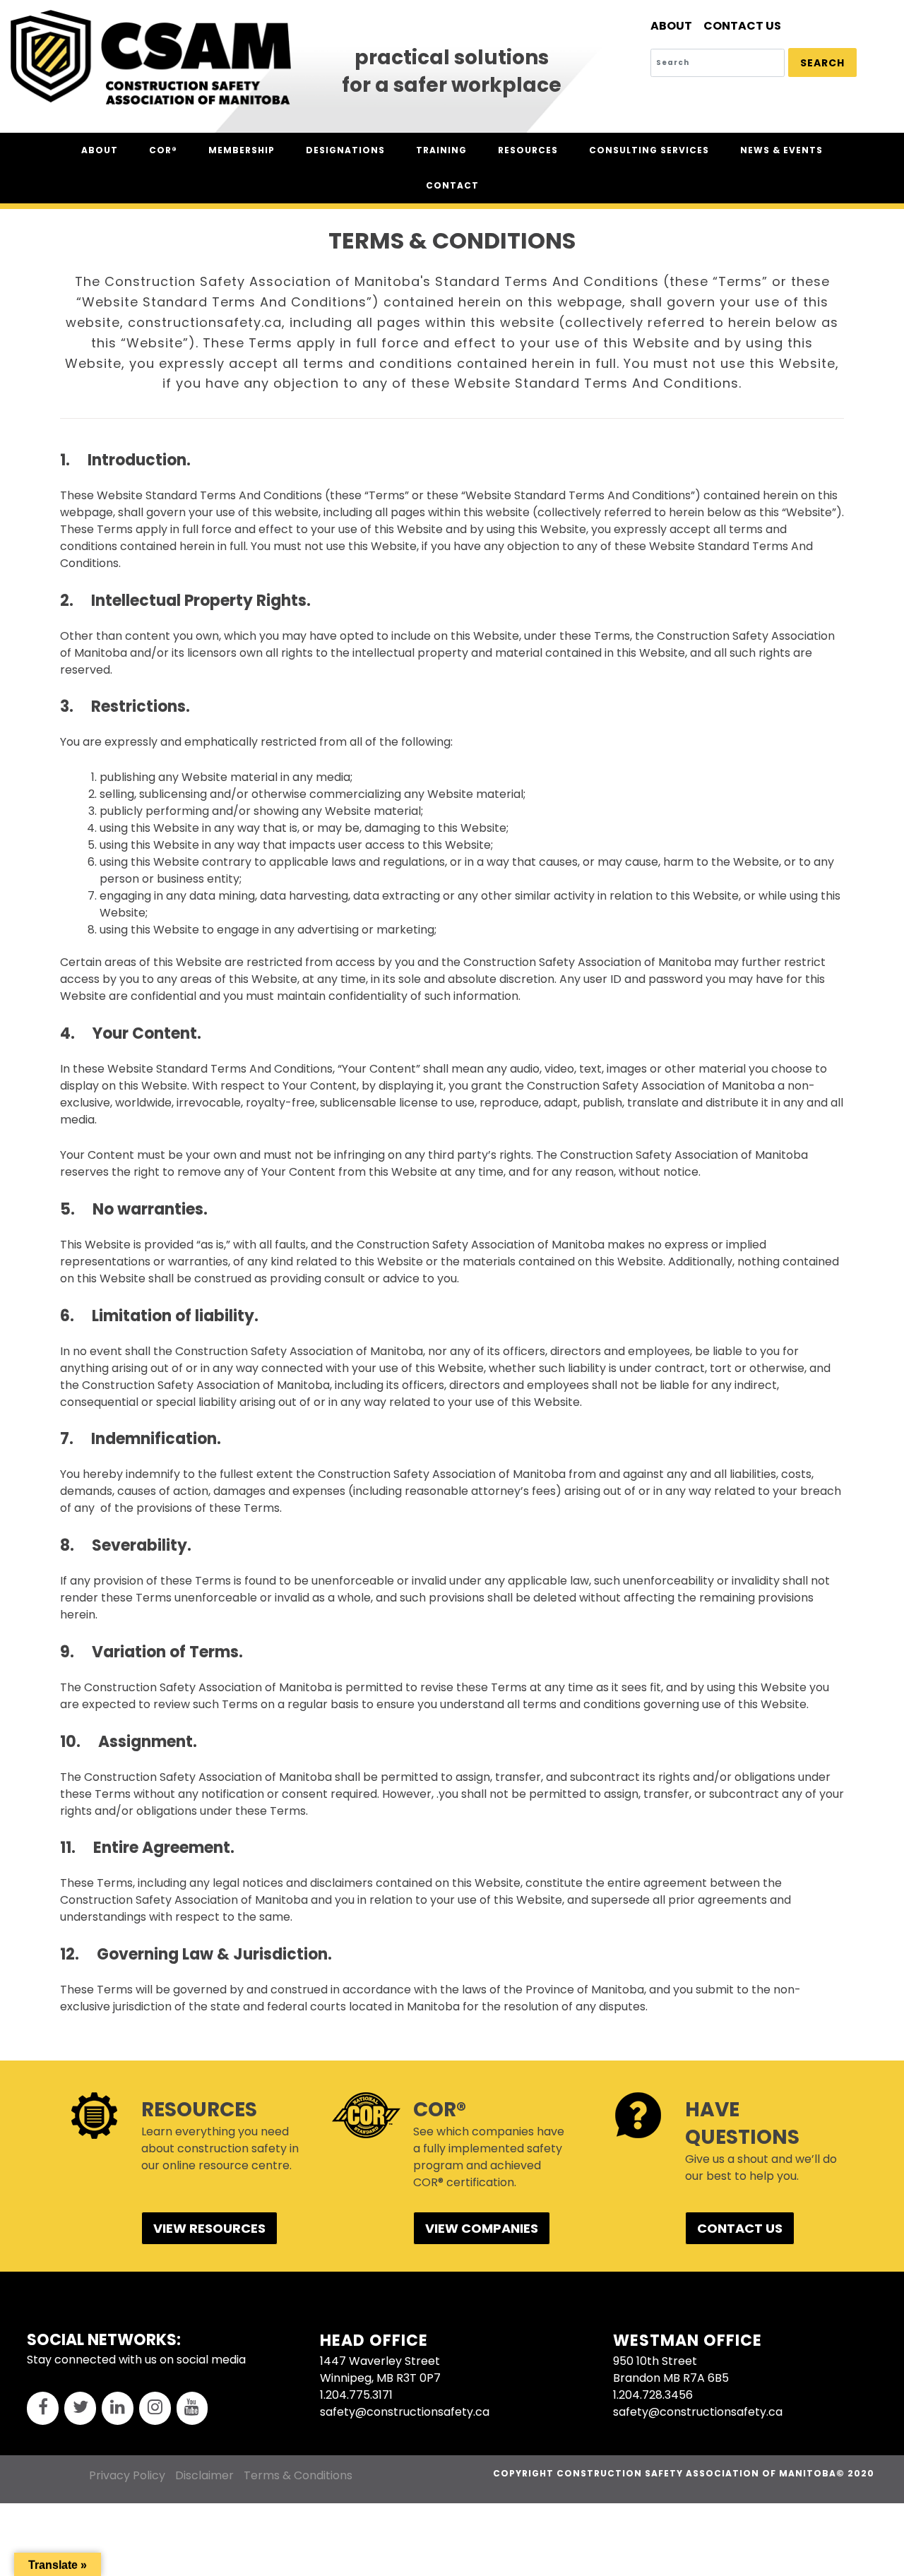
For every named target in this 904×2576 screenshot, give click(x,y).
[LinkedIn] (118, 2408)
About (671, 26)
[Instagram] (155, 2408)
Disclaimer (204, 2475)
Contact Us (742, 26)
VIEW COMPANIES (482, 2228)
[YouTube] (192, 2408)
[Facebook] (43, 2408)
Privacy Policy (127, 2475)
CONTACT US (740, 2228)
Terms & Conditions (298, 2475)
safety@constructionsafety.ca (405, 2412)
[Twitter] (80, 2408)
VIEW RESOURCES (209, 2228)
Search (822, 63)
